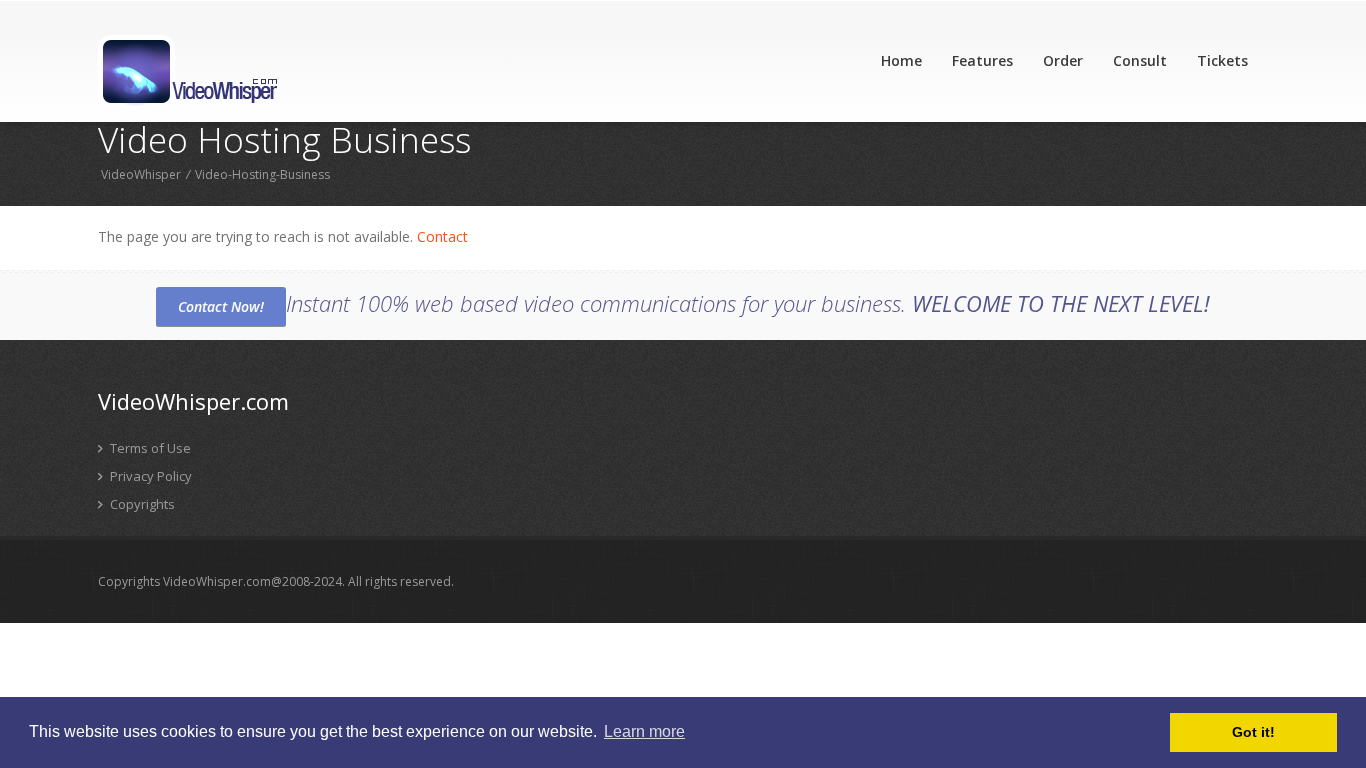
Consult (1140, 60)
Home (901, 60)
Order (1063, 60)
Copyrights (141, 504)
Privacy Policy (149, 476)
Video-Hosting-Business (262, 174)
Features (982, 60)
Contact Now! (221, 306)
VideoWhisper (141, 174)
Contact (442, 236)
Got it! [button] (1253, 732)
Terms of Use (149, 448)
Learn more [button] (644, 731)
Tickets (1222, 60)
